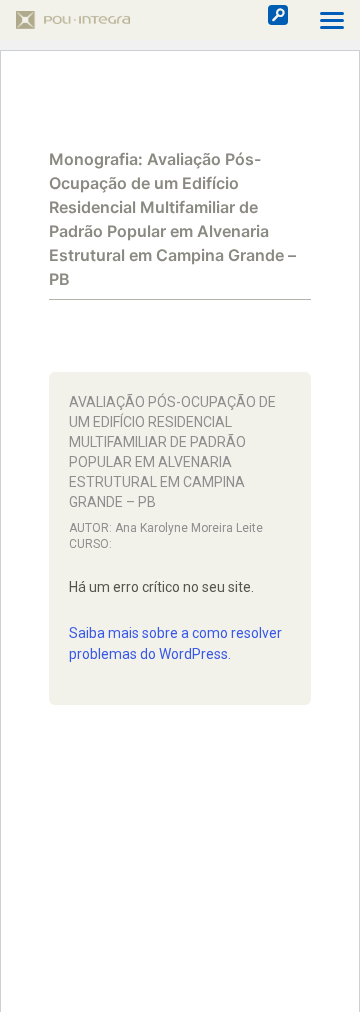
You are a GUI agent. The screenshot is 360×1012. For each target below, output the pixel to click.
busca (278, 15)
